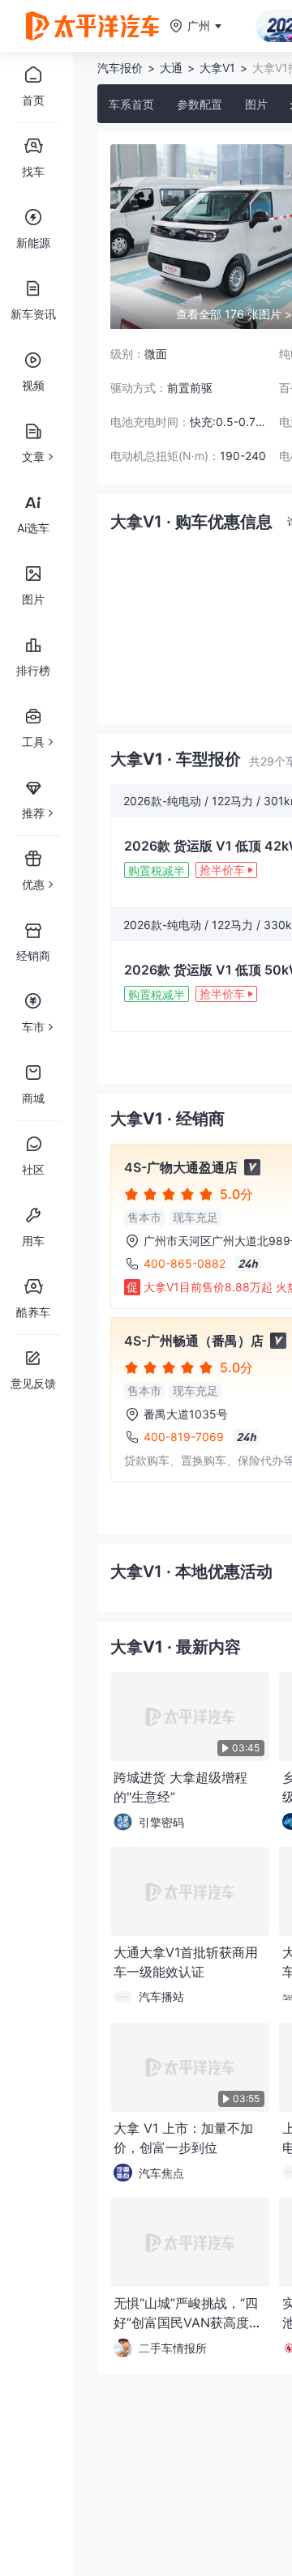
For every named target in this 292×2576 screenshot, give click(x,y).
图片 (256, 104)
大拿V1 (217, 68)
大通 (171, 68)
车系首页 (131, 104)
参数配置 (200, 104)
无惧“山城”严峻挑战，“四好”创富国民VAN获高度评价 (188, 2322)
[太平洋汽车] (92, 26)
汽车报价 (120, 68)
